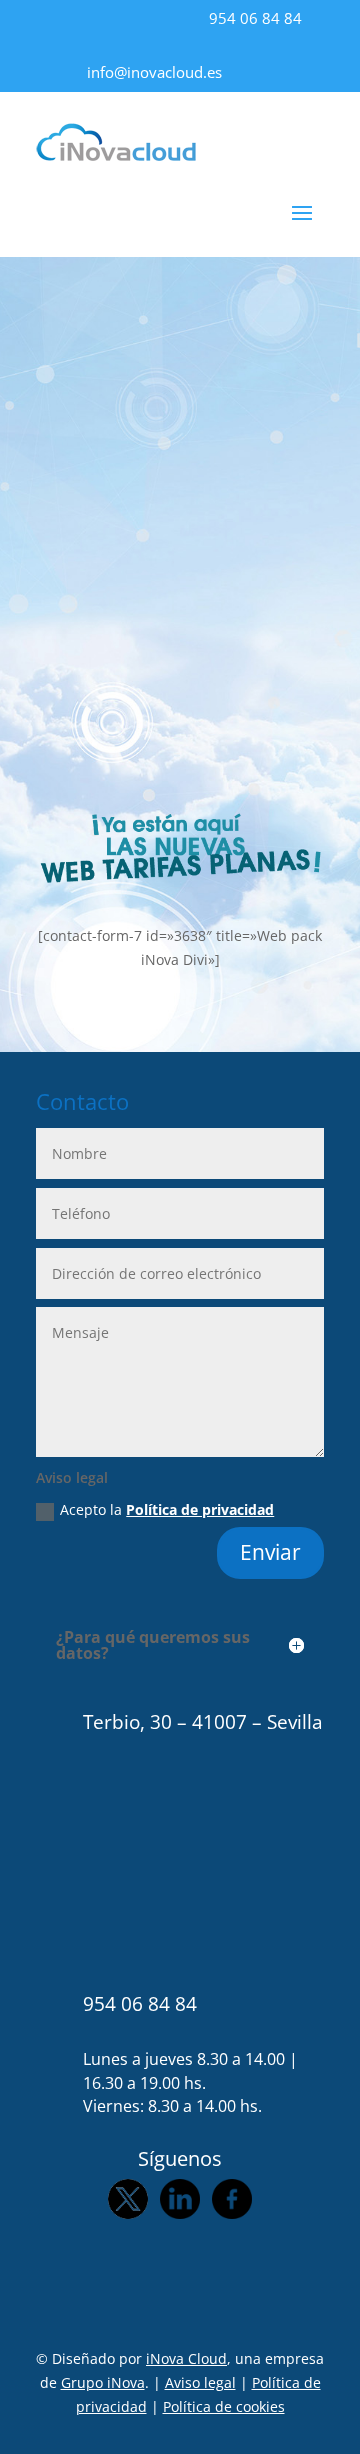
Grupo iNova (103, 2382)
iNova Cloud (186, 2358)
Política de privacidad (200, 1509)
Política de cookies (224, 2406)
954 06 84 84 (255, 18)
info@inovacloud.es (154, 72)
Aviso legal (200, 2382)
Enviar (270, 1552)
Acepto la (167, 1509)
